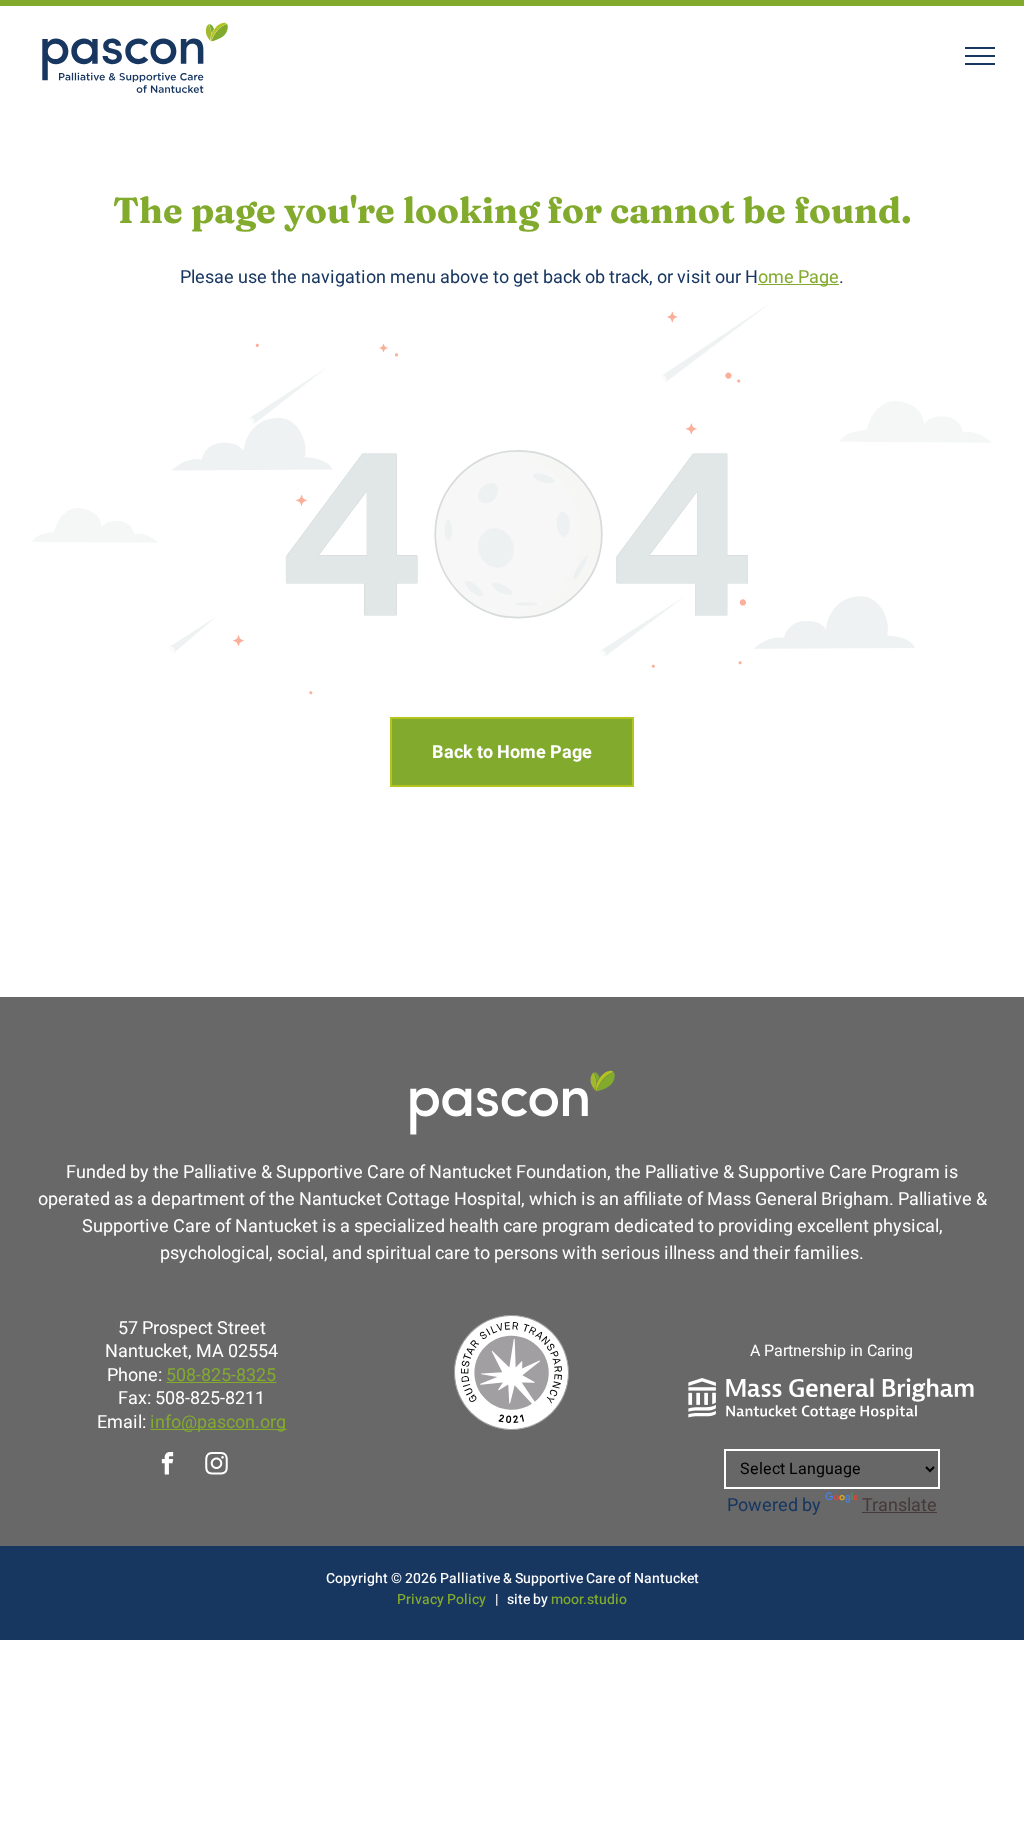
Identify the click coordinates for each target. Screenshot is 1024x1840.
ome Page (798, 277)
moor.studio (589, 1599)
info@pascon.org (218, 1422)
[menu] (980, 56)
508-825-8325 (221, 1375)
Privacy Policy (441, 1599)
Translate (899, 1505)
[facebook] (167, 1466)
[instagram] (216, 1466)
